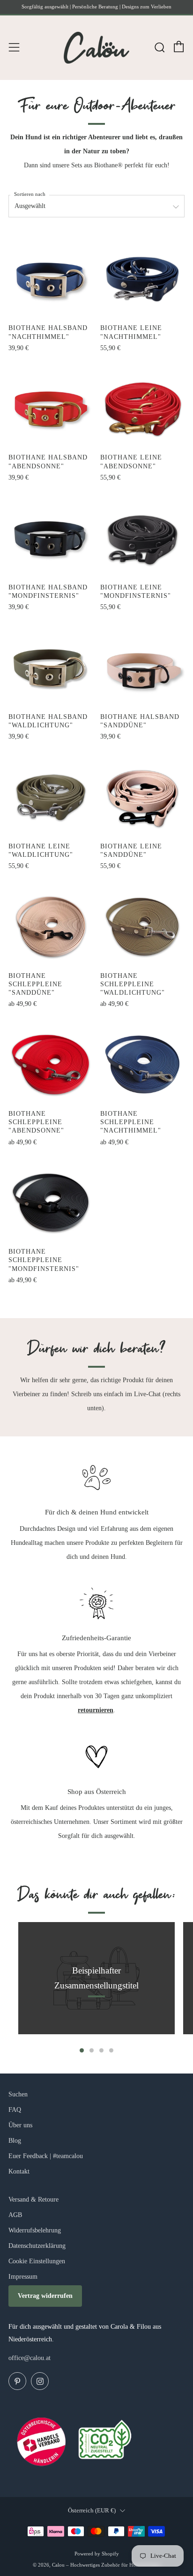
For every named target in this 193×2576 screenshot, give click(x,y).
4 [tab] (111, 2050)
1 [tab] (82, 2050)
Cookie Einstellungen (37, 2261)
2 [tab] (92, 2050)
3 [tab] (101, 2050)
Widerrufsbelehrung (35, 2230)
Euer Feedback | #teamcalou (46, 2156)
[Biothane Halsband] (51, 279)
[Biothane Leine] (143, 279)
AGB (15, 2215)
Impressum (23, 2277)
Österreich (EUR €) (92, 2511)
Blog (15, 2141)
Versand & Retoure (33, 2199)
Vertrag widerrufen (45, 2296)
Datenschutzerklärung (37, 2246)
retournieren (96, 1710)
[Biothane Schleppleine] (51, 927)
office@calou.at (30, 2358)
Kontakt (19, 2171)
